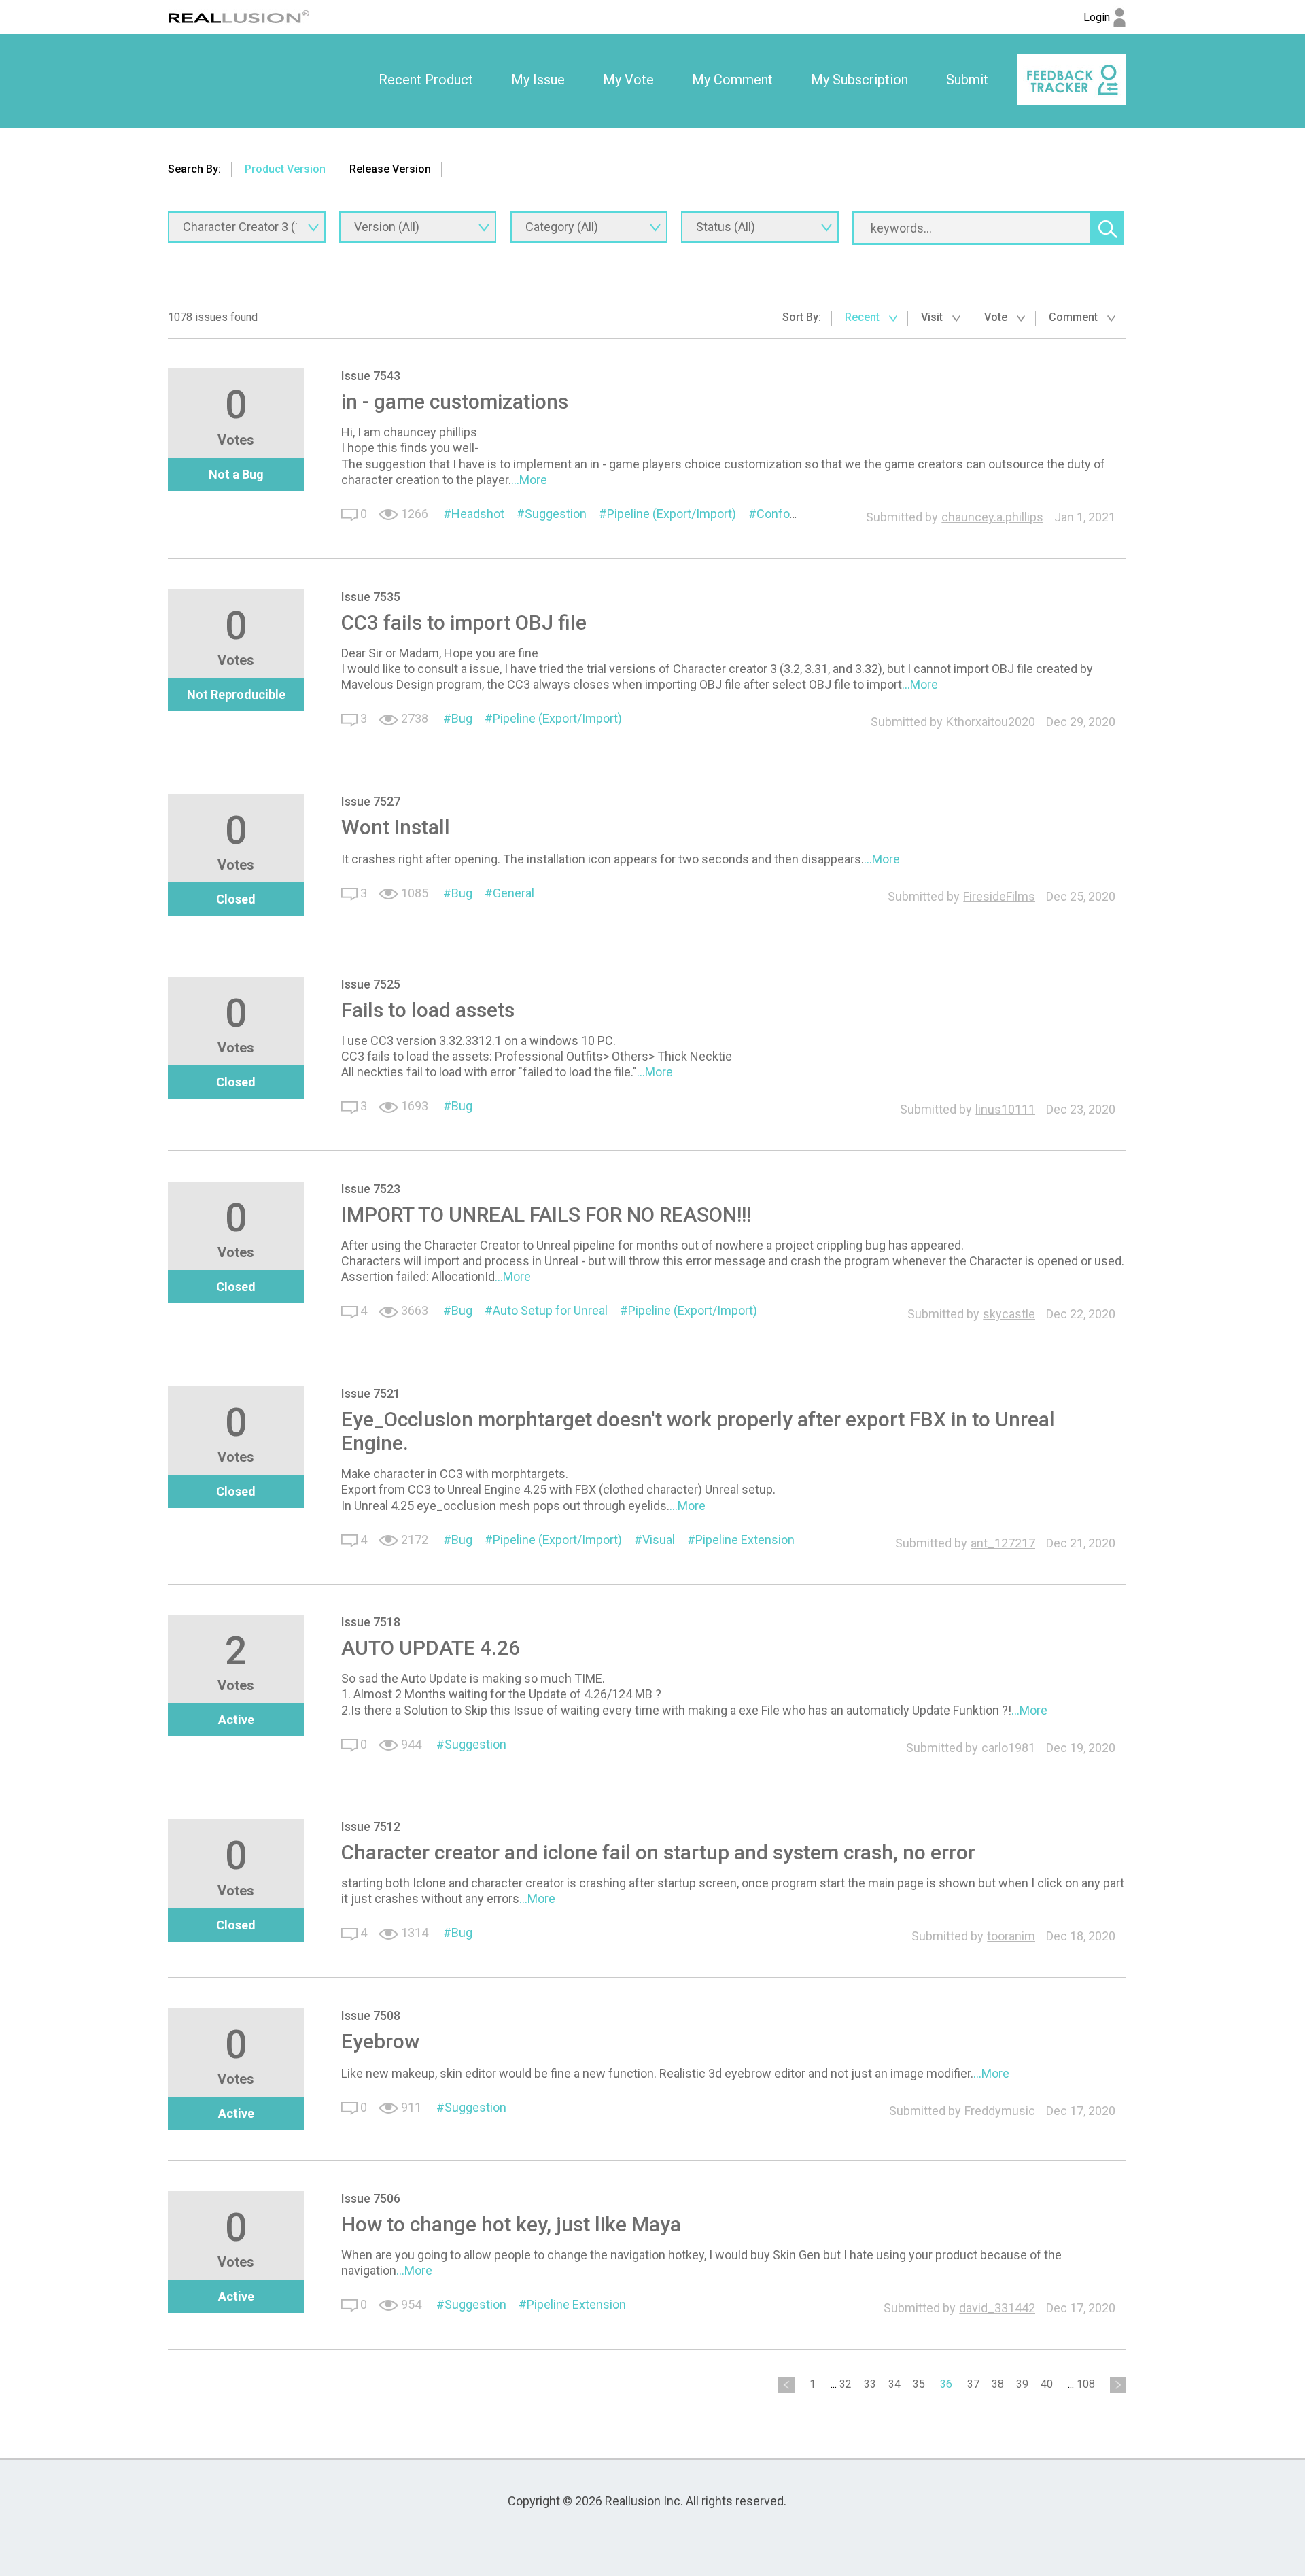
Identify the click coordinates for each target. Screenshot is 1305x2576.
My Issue (538, 80)
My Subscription (859, 80)
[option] (426, 80)
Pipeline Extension (745, 1540)
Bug (462, 718)
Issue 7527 (371, 801)
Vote (997, 317)
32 (846, 2384)
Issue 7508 (371, 2015)
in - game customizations (455, 401)
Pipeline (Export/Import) (672, 514)
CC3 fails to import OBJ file (464, 622)
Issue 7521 (371, 1393)
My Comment (732, 80)
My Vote (628, 80)
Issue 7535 (371, 597)
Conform (781, 514)
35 (919, 2384)
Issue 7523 (371, 1189)
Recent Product (426, 80)
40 (1047, 2384)
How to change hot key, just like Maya (511, 2224)
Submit (967, 80)
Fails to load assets (428, 1010)
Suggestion (556, 514)
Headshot (478, 514)
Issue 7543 (371, 376)
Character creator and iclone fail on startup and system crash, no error (658, 1852)
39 (1022, 2384)
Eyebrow (380, 2041)
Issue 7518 (371, 1622)
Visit (933, 317)
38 (998, 2384)
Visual (659, 1540)
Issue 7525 (371, 984)
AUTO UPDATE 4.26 (431, 1648)
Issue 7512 (371, 1826)
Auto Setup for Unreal (550, 1310)
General (514, 893)
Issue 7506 (371, 2198)
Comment (1075, 317)
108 (1086, 2384)
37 (973, 2384)
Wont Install (396, 827)
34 (894, 2384)
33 (870, 2384)
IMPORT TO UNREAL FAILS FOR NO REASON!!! (546, 1215)
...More (529, 480)
